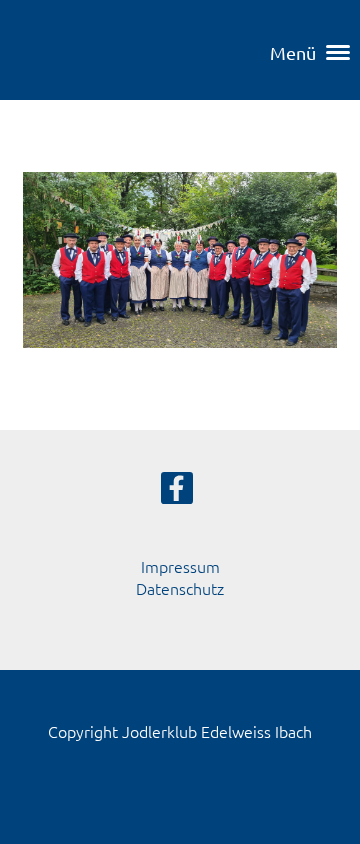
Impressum (180, 566)
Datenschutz (180, 588)
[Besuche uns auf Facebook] (177, 492)
